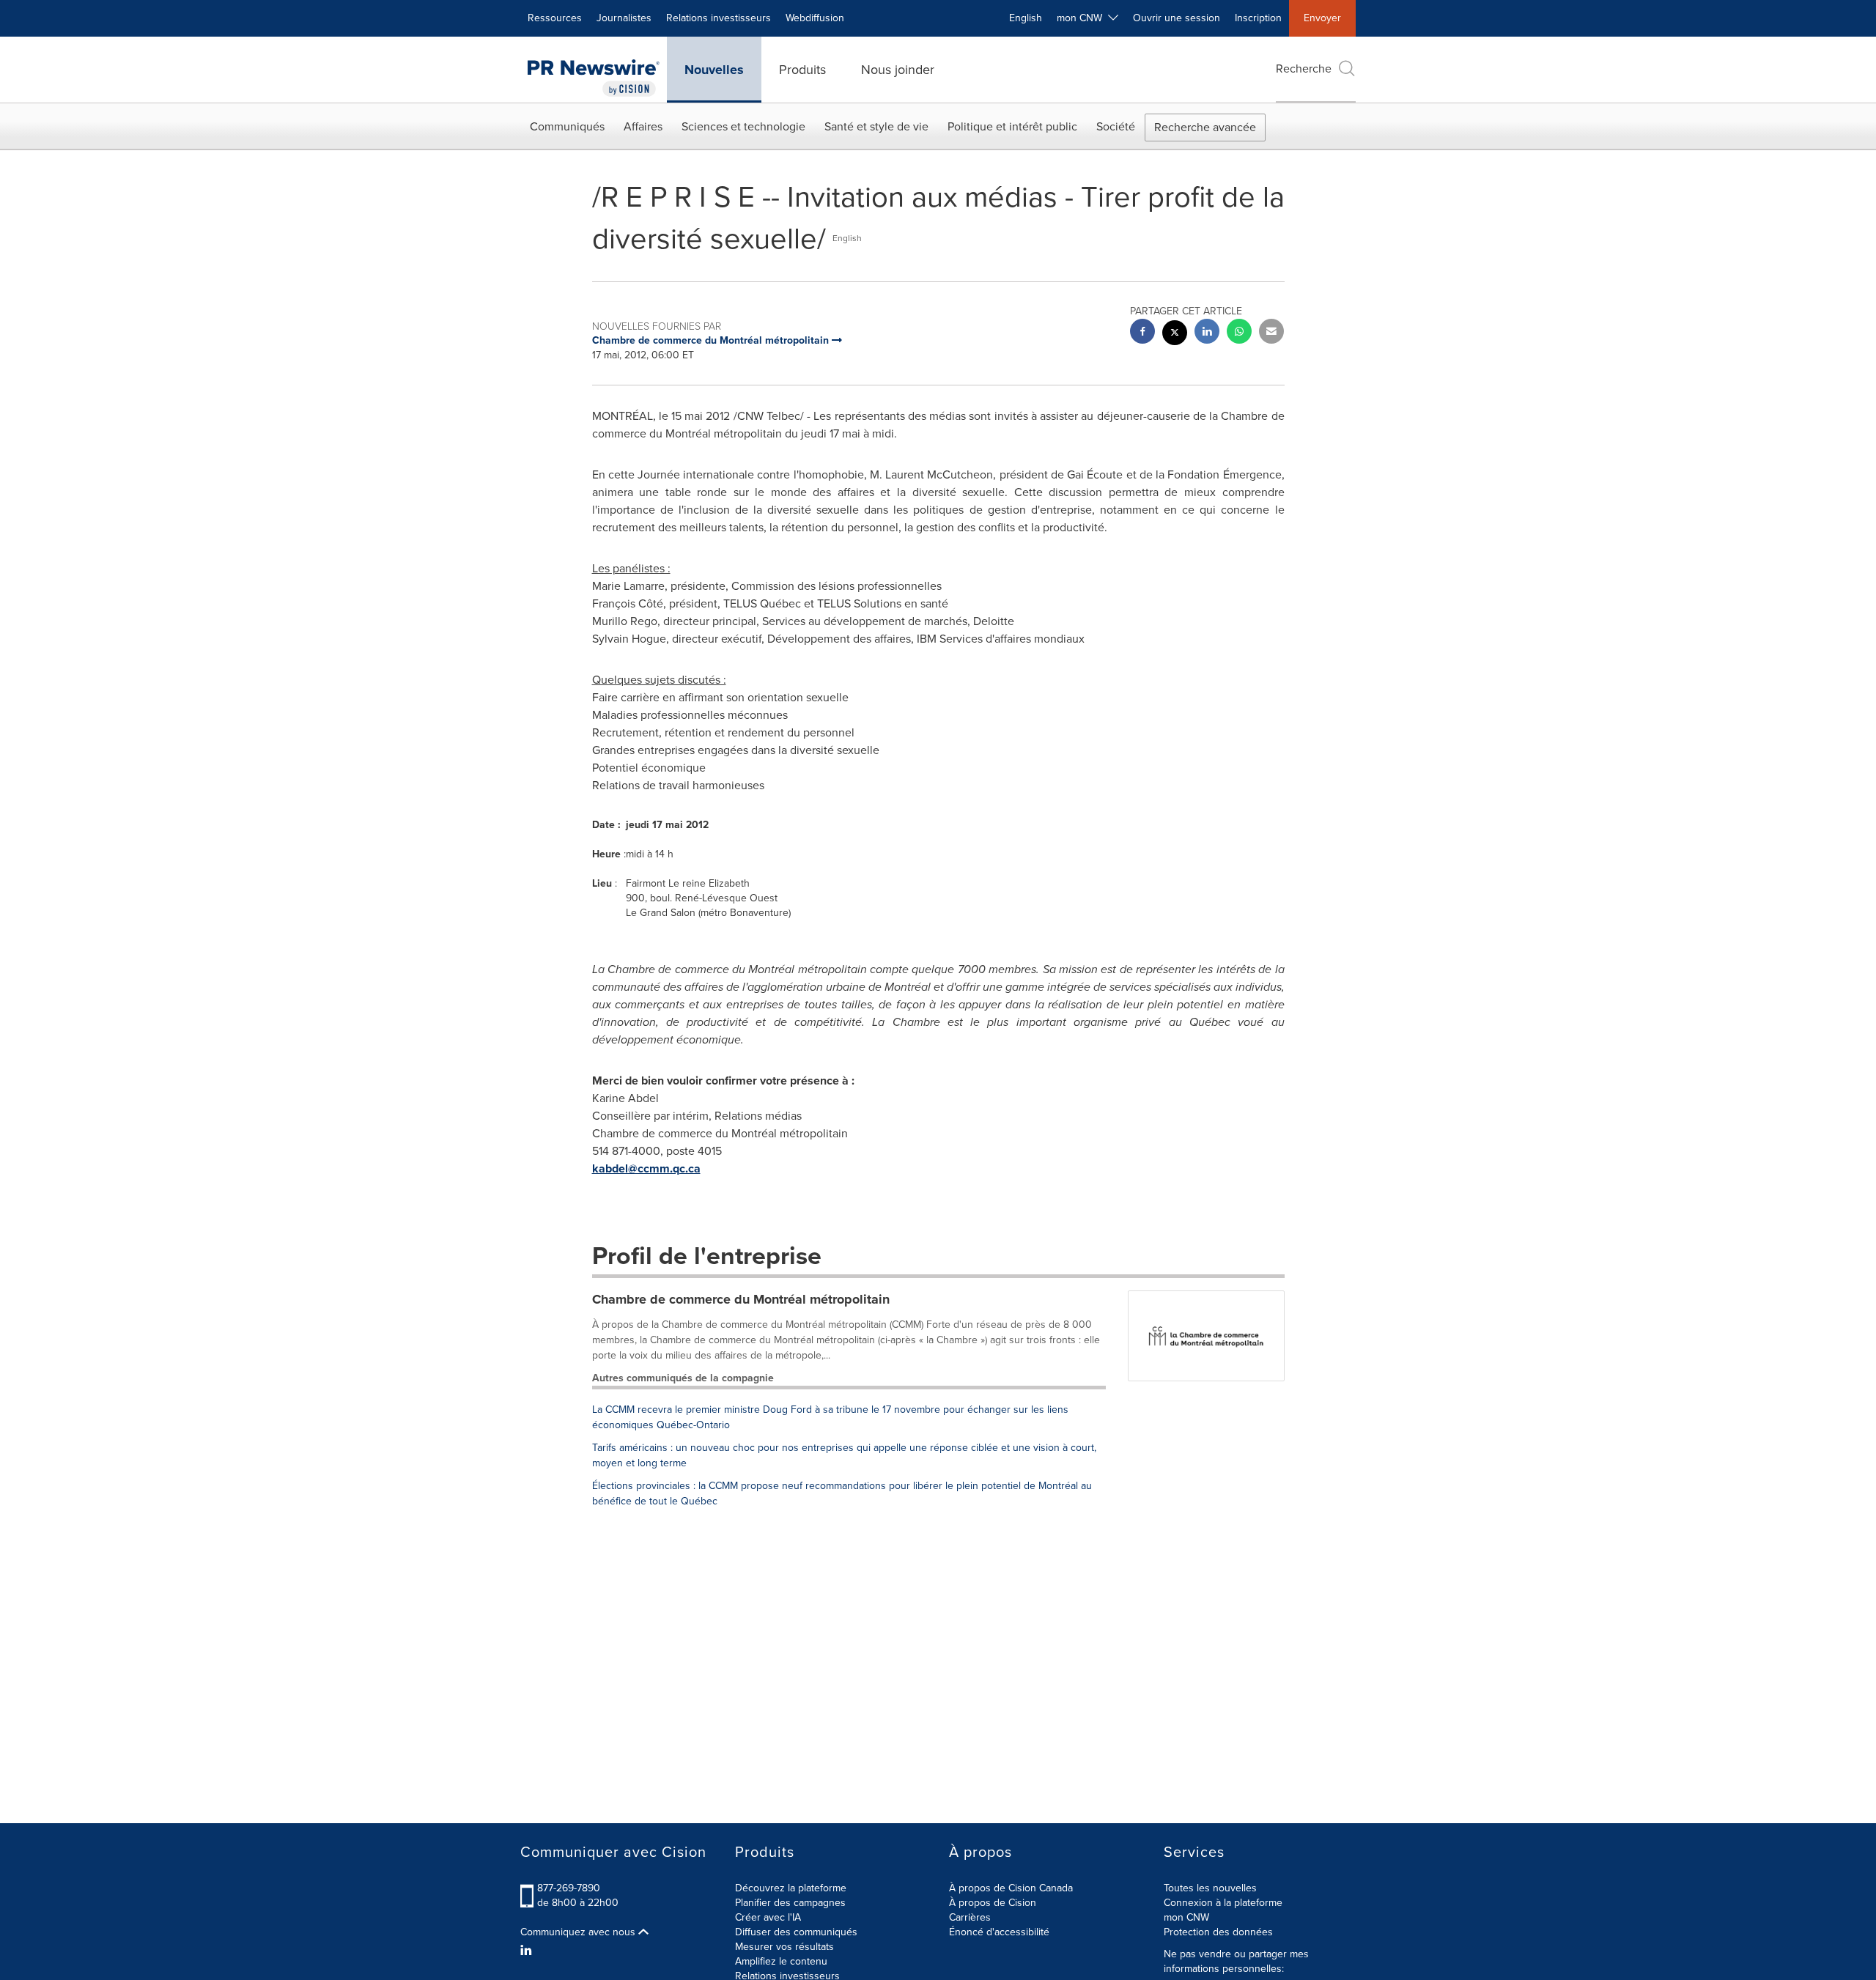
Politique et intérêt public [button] (1012, 126)
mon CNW (1186, 1917)
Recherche (1304, 69)
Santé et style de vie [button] (876, 126)
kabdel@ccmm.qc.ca (646, 1168)
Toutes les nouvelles (1210, 1888)
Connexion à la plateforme (1223, 1903)
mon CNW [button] (1082, 18)
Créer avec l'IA (768, 1917)
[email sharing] (1271, 333)
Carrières (970, 1917)
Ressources (555, 18)
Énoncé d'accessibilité (999, 1932)
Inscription (1258, 18)
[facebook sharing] (1142, 333)
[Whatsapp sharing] (1239, 333)
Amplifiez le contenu (781, 1961)
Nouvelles (714, 70)
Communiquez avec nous (579, 1932)
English (1026, 18)
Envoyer (1322, 18)
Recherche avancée (1205, 127)
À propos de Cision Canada (1011, 1888)
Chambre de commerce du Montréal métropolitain (741, 1299)
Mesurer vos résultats (784, 1947)
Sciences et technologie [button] (743, 126)
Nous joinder (898, 70)
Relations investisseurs (719, 18)
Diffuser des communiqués (796, 1932)
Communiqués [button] (567, 126)
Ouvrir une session (1177, 18)
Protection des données (1218, 1932)
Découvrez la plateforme (791, 1888)
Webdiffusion (815, 18)
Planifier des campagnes (790, 1903)
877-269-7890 (569, 1888)
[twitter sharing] (1175, 335)
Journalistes (624, 18)
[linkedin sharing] (1207, 333)
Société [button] (1116, 126)
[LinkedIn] (528, 1951)
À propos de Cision (993, 1903)
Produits (802, 70)
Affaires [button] (643, 126)
